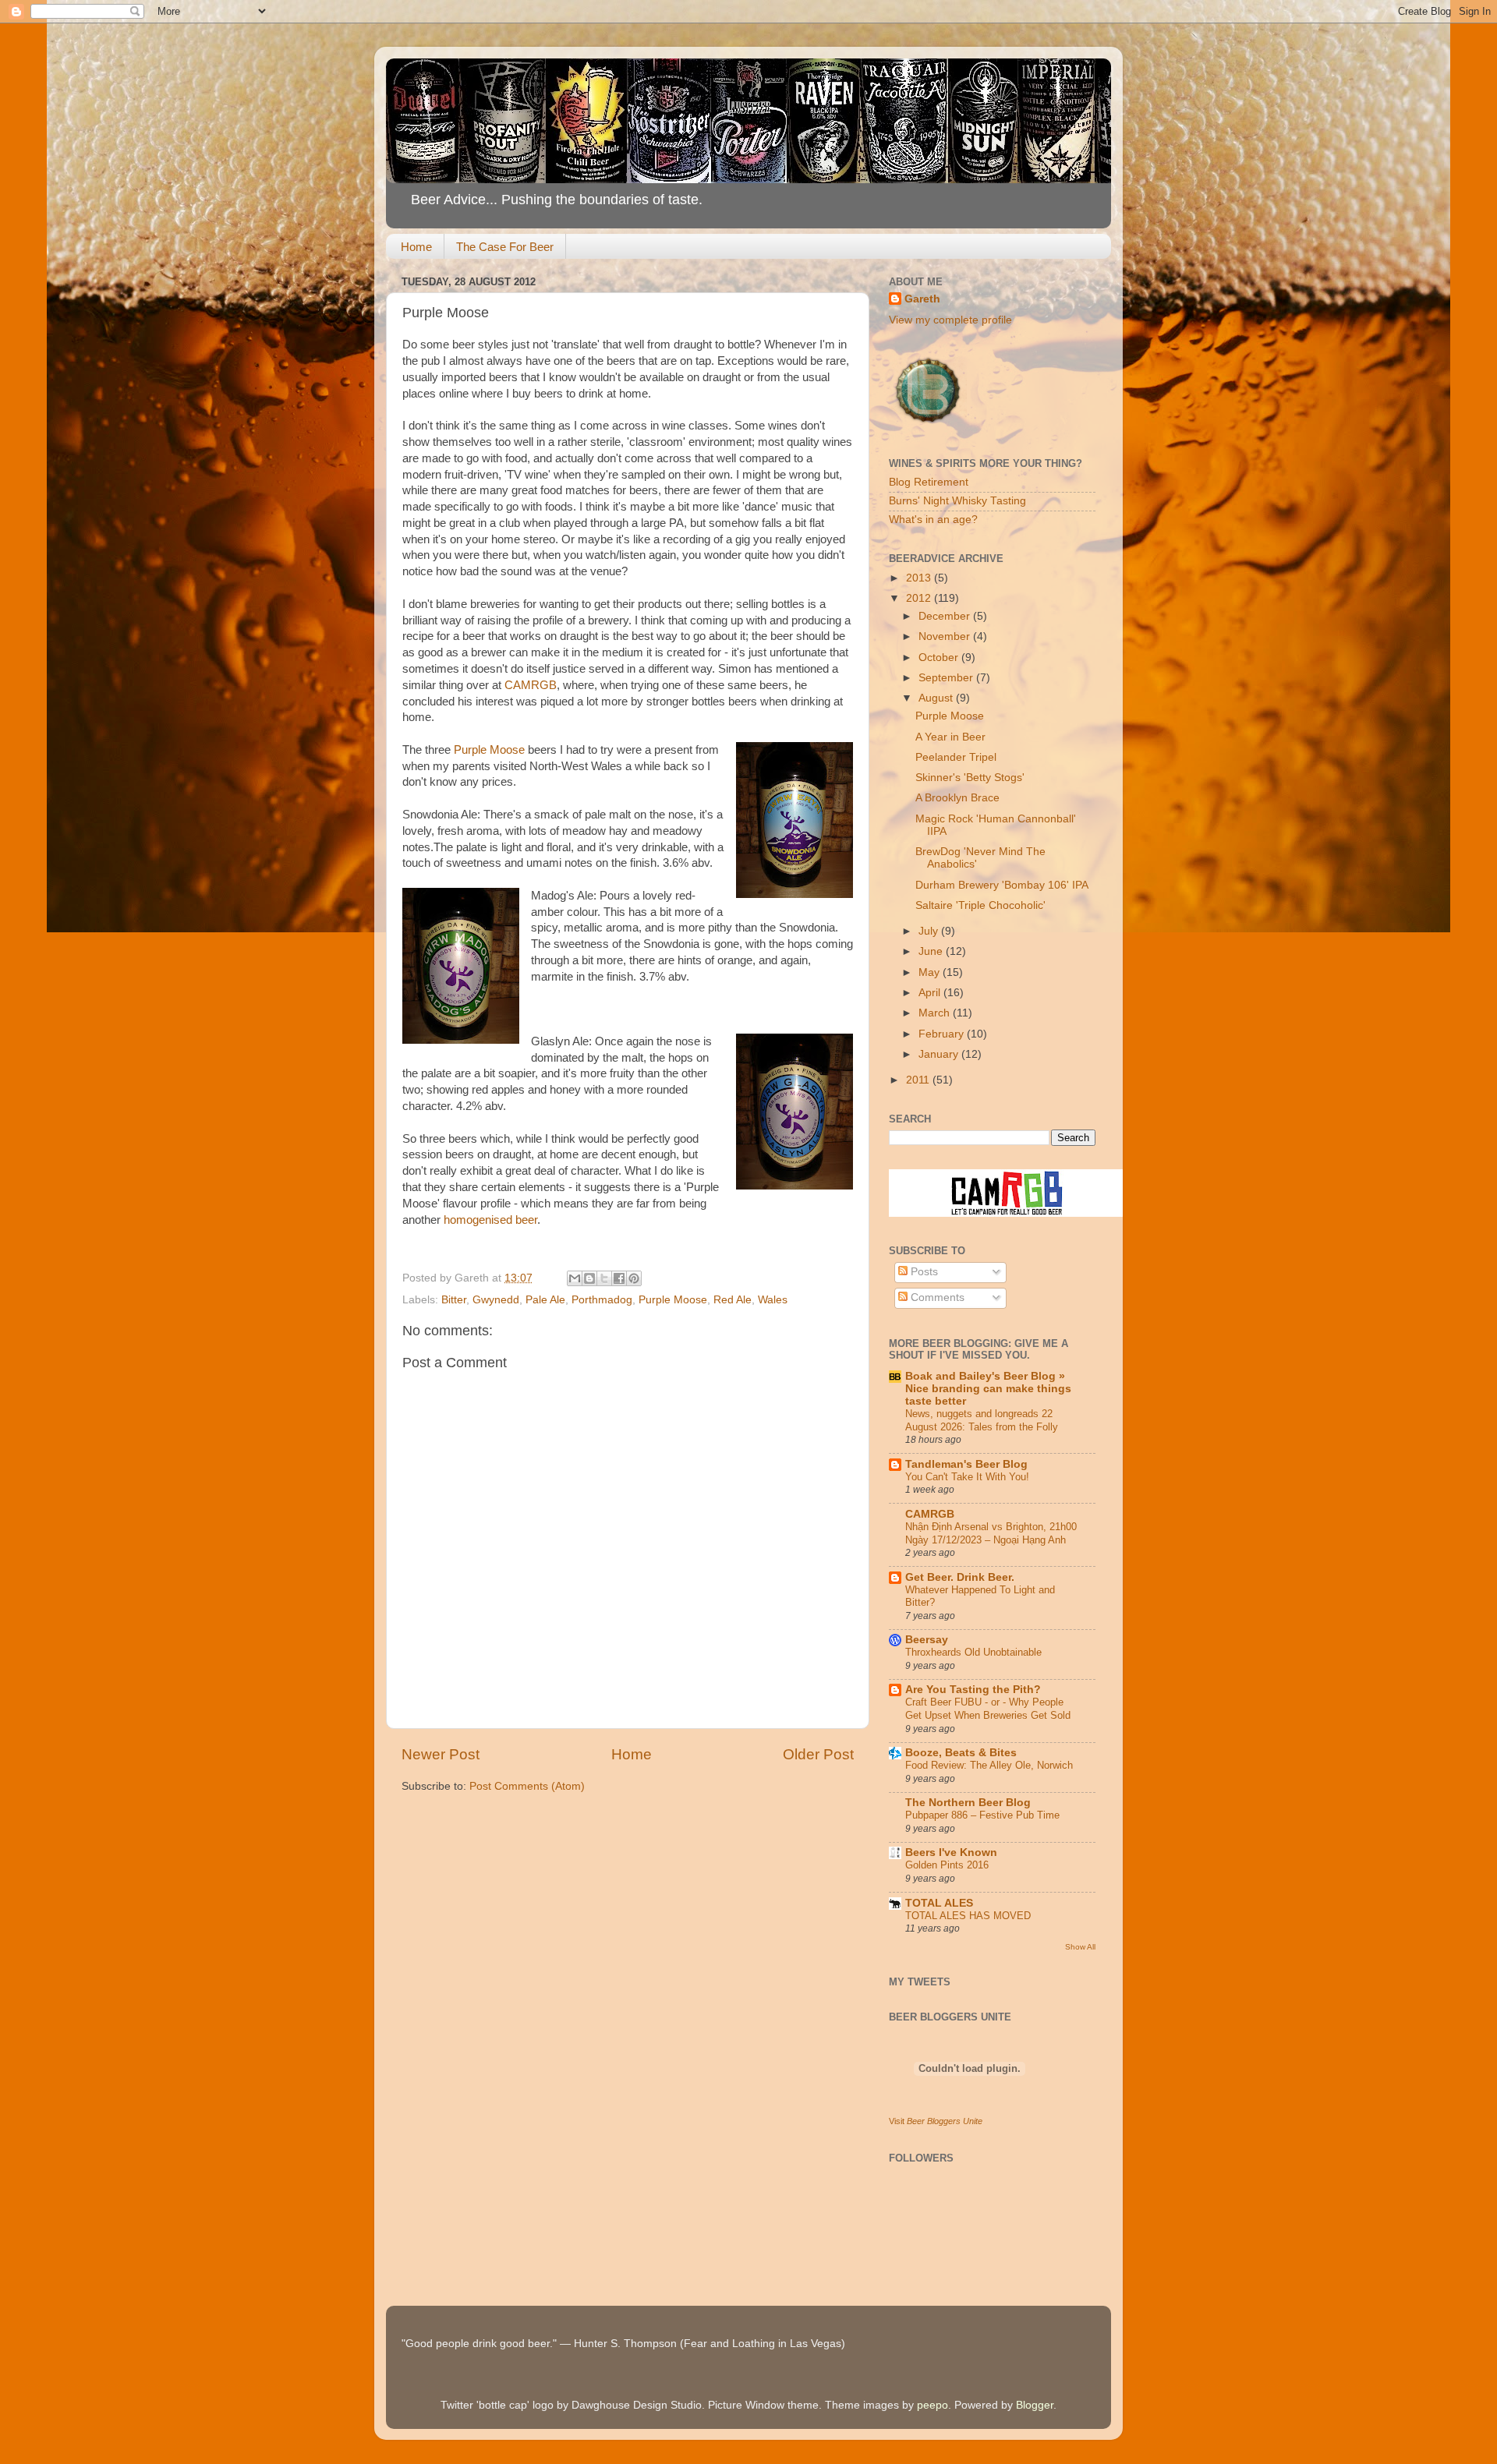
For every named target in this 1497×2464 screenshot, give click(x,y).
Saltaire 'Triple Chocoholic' (980, 905)
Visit (936, 2121)
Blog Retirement (929, 482)
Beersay (927, 1640)
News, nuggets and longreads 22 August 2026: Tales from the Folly (982, 1420)
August (937, 698)
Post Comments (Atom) (527, 1786)
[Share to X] (604, 1278)
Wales (773, 1300)
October (940, 658)
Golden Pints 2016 (947, 1865)
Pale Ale (545, 1300)
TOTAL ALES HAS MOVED (968, 1916)
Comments (936, 1297)
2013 (920, 578)
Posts (923, 1272)
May (931, 972)
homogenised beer (490, 1220)
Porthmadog (602, 1300)
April (931, 993)
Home (416, 247)
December (946, 616)
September (947, 678)
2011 (919, 1080)
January (940, 1054)
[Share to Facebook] (619, 1278)
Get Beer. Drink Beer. (960, 1577)
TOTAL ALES (939, 1903)
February (943, 1034)
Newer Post (441, 1754)
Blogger (1035, 2405)
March (936, 1013)
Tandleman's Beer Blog (966, 1464)
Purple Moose (489, 750)
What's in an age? (933, 520)
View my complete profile (950, 320)
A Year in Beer (950, 737)
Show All (1080, 1947)
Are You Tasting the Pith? (973, 1690)
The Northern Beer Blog (968, 1803)
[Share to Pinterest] (634, 1278)
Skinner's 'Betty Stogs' (970, 778)
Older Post (818, 1754)
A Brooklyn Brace (957, 798)
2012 (920, 598)
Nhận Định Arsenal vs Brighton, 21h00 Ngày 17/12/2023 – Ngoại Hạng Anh (991, 1533)
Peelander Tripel (956, 757)
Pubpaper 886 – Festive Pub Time (982, 1815)
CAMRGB (531, 685)
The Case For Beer (505, 247)
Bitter (454, 1300)
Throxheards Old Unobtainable (973, 1652)
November (946, 636)
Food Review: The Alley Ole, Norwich (989, 1765)
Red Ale (733, 1300)
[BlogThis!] (589, 1278)
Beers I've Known (951, 1852)
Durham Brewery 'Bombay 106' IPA (1002, 885)
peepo (933, 2405)
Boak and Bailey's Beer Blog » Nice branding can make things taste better (988, 1389)
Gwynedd (496, 1300)
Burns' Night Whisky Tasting (957, 501)
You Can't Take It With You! (967, 1477)
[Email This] (575, 1278)
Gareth (922, 299)
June (932, 951)
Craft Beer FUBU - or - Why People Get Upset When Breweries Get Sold (988, 1709)
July (930, 931)
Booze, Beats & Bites (961, 1753)
